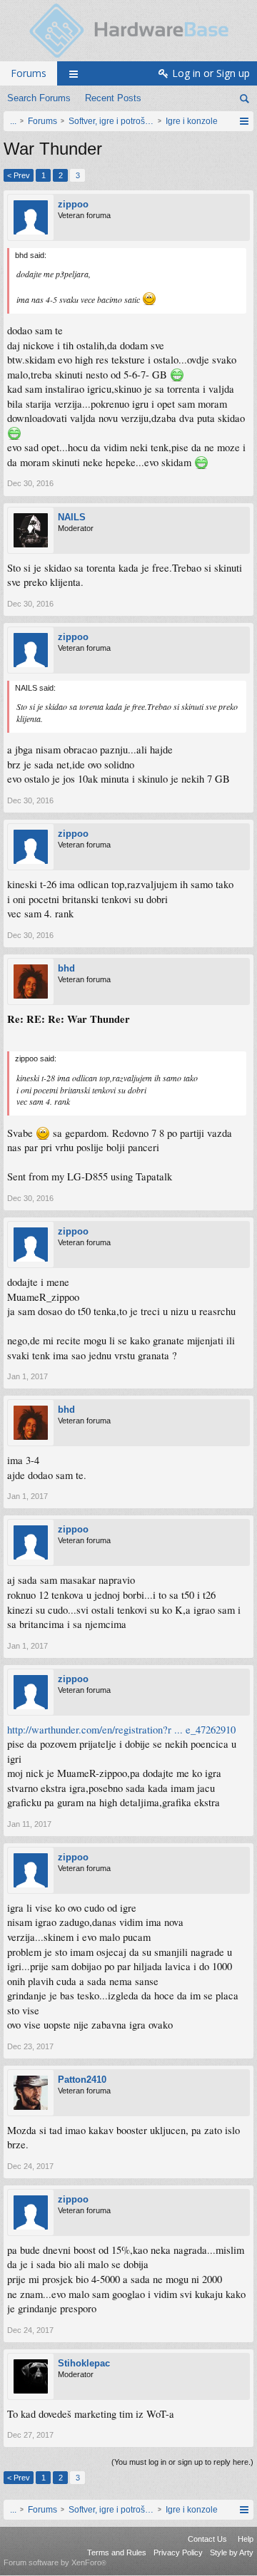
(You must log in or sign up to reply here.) (182, 2462)
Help (246, 2539)
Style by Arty (232, 2552)
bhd (66, 968)
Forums (29, 73)
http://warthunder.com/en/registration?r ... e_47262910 (121, 1730)
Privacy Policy (178, 2552)
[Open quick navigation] (244, 121)
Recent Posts (113, 98)
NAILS (72, 517)
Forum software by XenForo (55, 2562)
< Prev (19, 175)
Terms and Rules (117, 2552)
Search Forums (39, 98)
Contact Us (207, 2539)
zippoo (73, 204)
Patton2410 (82, 2080)
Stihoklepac (84, 2363)
